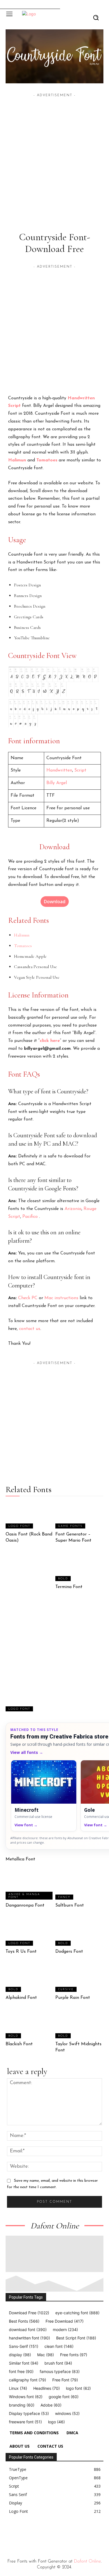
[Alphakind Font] (30, 1979)
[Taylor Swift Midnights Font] (80, 2025)
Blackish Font (19, 2044)
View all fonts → (27, 1752)
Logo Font (19, 1526)
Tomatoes (47, 460)
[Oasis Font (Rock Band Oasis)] (30, 1515)
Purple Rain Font (73, 1998)
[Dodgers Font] (80, 1932)
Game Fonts (70, 1526)
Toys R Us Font (21, 1952)
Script (14, 406)
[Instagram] (21, 2533)
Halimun (17, 460)
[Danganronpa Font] (30, 1886)
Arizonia (73, 1209)
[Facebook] (8, 2533)
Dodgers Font (69, 1952)
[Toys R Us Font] (30, 1932)
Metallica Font (20, 1859)
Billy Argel (57, 783)
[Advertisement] (54, 153)
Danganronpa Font (25, 1905)
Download (55, 902)
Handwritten (81, 398)
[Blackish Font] (30, 2025)
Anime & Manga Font (24, 1896)
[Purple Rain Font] (80, 1979)
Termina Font (69, 1587)
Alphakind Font (21, 1998)
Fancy (64, 1897)
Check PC (28, 1298)
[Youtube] (59, 2533)
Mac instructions (61, 1298)
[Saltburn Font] (80, 1886)
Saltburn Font (70, 1905)
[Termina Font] (80, 1568)
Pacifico (30, 1217)
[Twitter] (46, 2533)
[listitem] (44, 1796)
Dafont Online (87, 2561)
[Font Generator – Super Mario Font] (80, 1515)
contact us (30, 1329)
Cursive (66, 1989)
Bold (63, 1579)
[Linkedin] (34, 2533)
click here (50, 1041)
